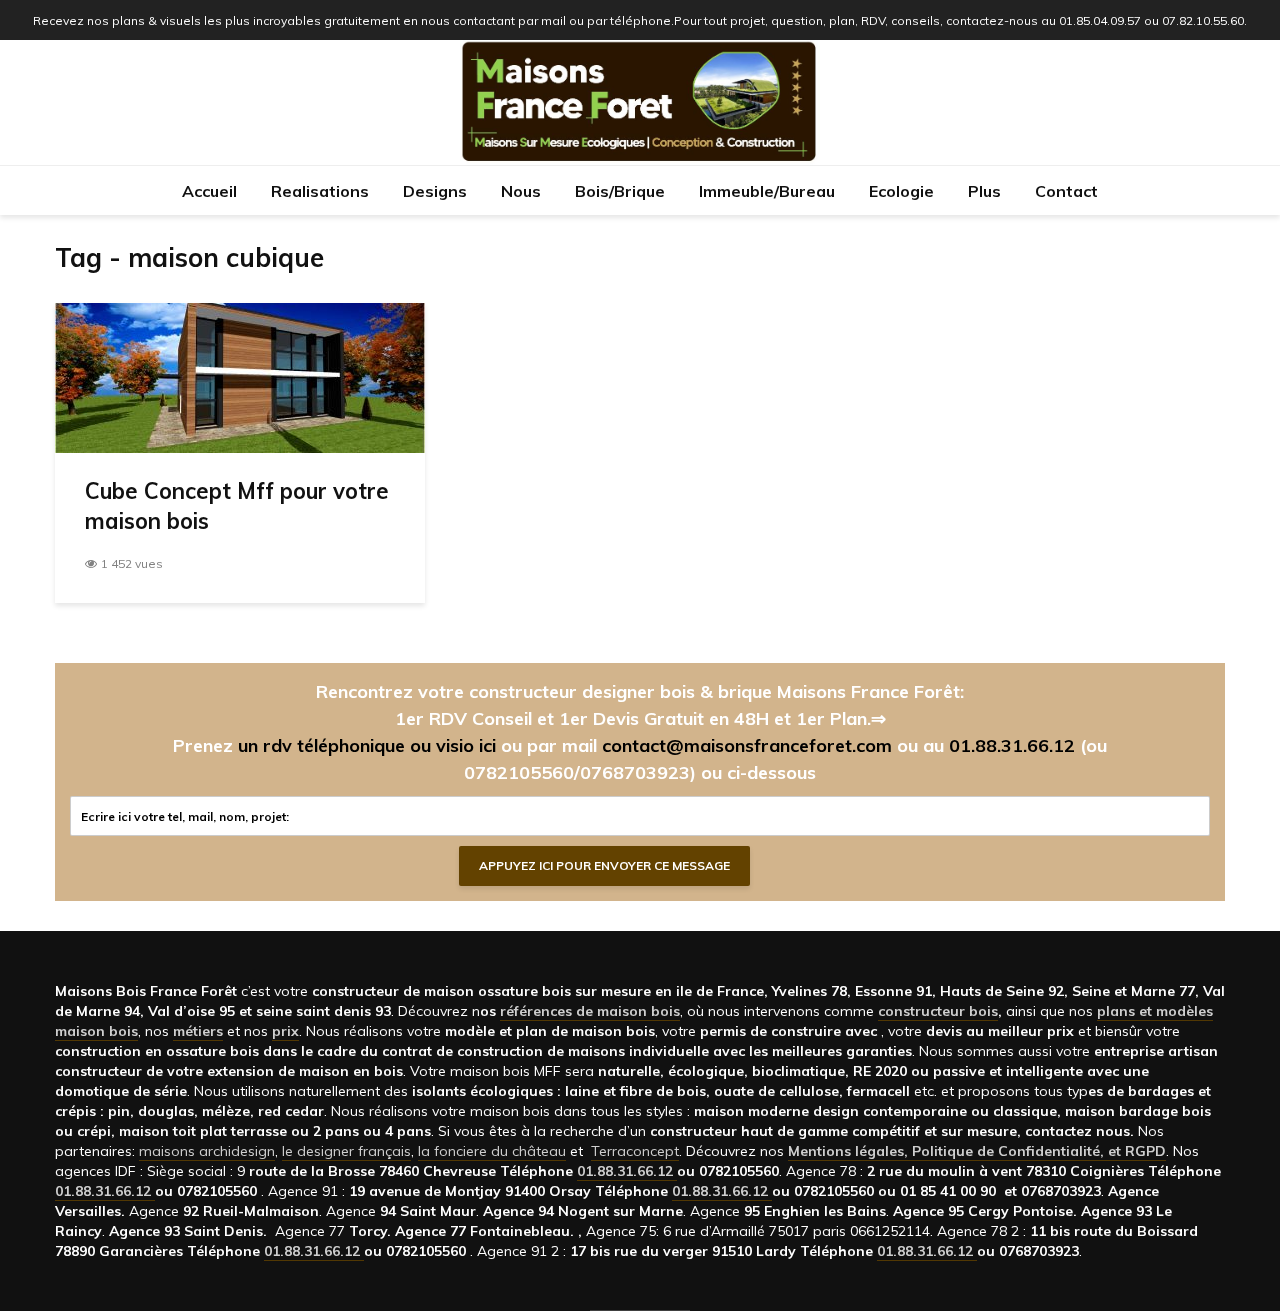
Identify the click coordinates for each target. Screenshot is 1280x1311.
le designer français (346, 1151)
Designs (435, 191)
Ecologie (901, 191)
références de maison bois (590, 1011)
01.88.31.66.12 (1012, 745)
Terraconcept (635, 1151)
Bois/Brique (620, 191)
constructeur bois (938, 1011)
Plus (984, 191)
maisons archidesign (207, 1151)
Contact (1066, 191)
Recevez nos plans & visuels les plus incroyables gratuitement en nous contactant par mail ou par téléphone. (353, 20)
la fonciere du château (492, 1151)
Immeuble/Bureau (767, 191)
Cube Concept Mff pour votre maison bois (237, 506)
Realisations (320, 191)
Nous (521, 191)
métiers (198, 1031)
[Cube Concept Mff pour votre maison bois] (240, 376)
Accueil (209, 191)
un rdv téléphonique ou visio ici (367, 745)
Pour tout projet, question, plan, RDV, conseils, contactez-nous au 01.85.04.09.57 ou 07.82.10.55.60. (960, 20)
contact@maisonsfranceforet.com (747, 745)
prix (285, 1031)
